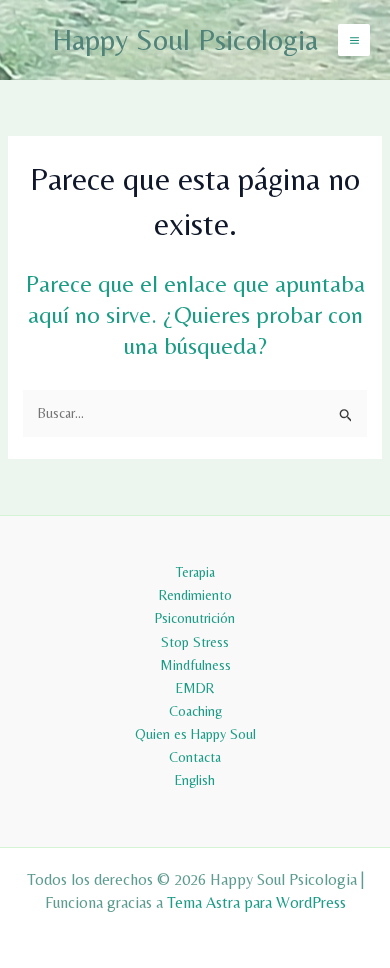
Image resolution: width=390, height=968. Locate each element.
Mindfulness (195, 665)
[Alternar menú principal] (354, 40)
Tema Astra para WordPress (256, 902)
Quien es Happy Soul (195, 734)
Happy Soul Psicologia (185, 39)
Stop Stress (195, 642)
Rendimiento (195, 595)
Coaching (195, 711)
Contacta (195, 757)
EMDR (195, 688)
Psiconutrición (195, 618)
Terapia (195, 572)
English (195, 780)
